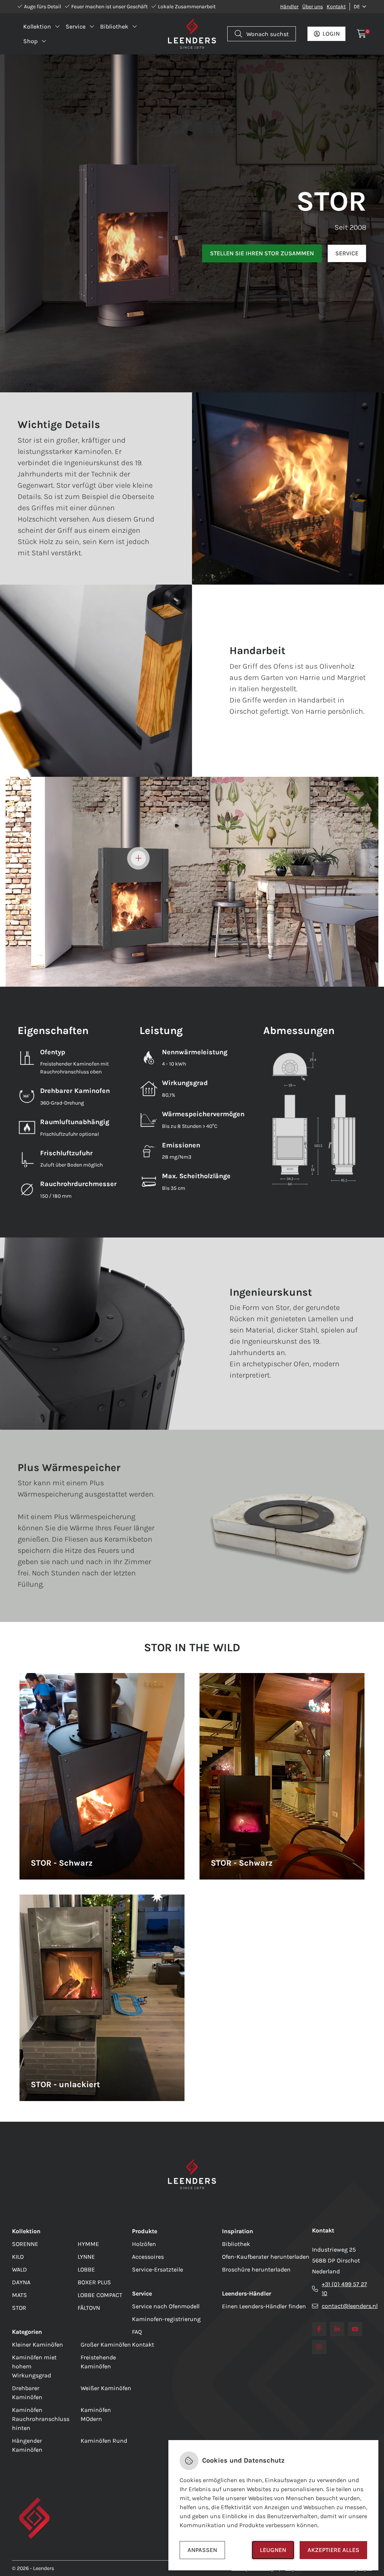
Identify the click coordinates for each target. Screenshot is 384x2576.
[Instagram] (319, 2347)
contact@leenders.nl (350, 2306)
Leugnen (273, 2550)
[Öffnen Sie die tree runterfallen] (138, 858)
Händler (289, 7)
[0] (362, 34)
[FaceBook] (319, 2329)
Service (347, 253)
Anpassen (202, 2550)
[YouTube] (355, 2329)
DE (357, 7)
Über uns (313, 7)
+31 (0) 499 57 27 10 (344, 2289)
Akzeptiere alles (333, 2550)
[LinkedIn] (337, 2329)
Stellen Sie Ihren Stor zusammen (262, 253)
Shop (30, 41)
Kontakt (336, 7)
